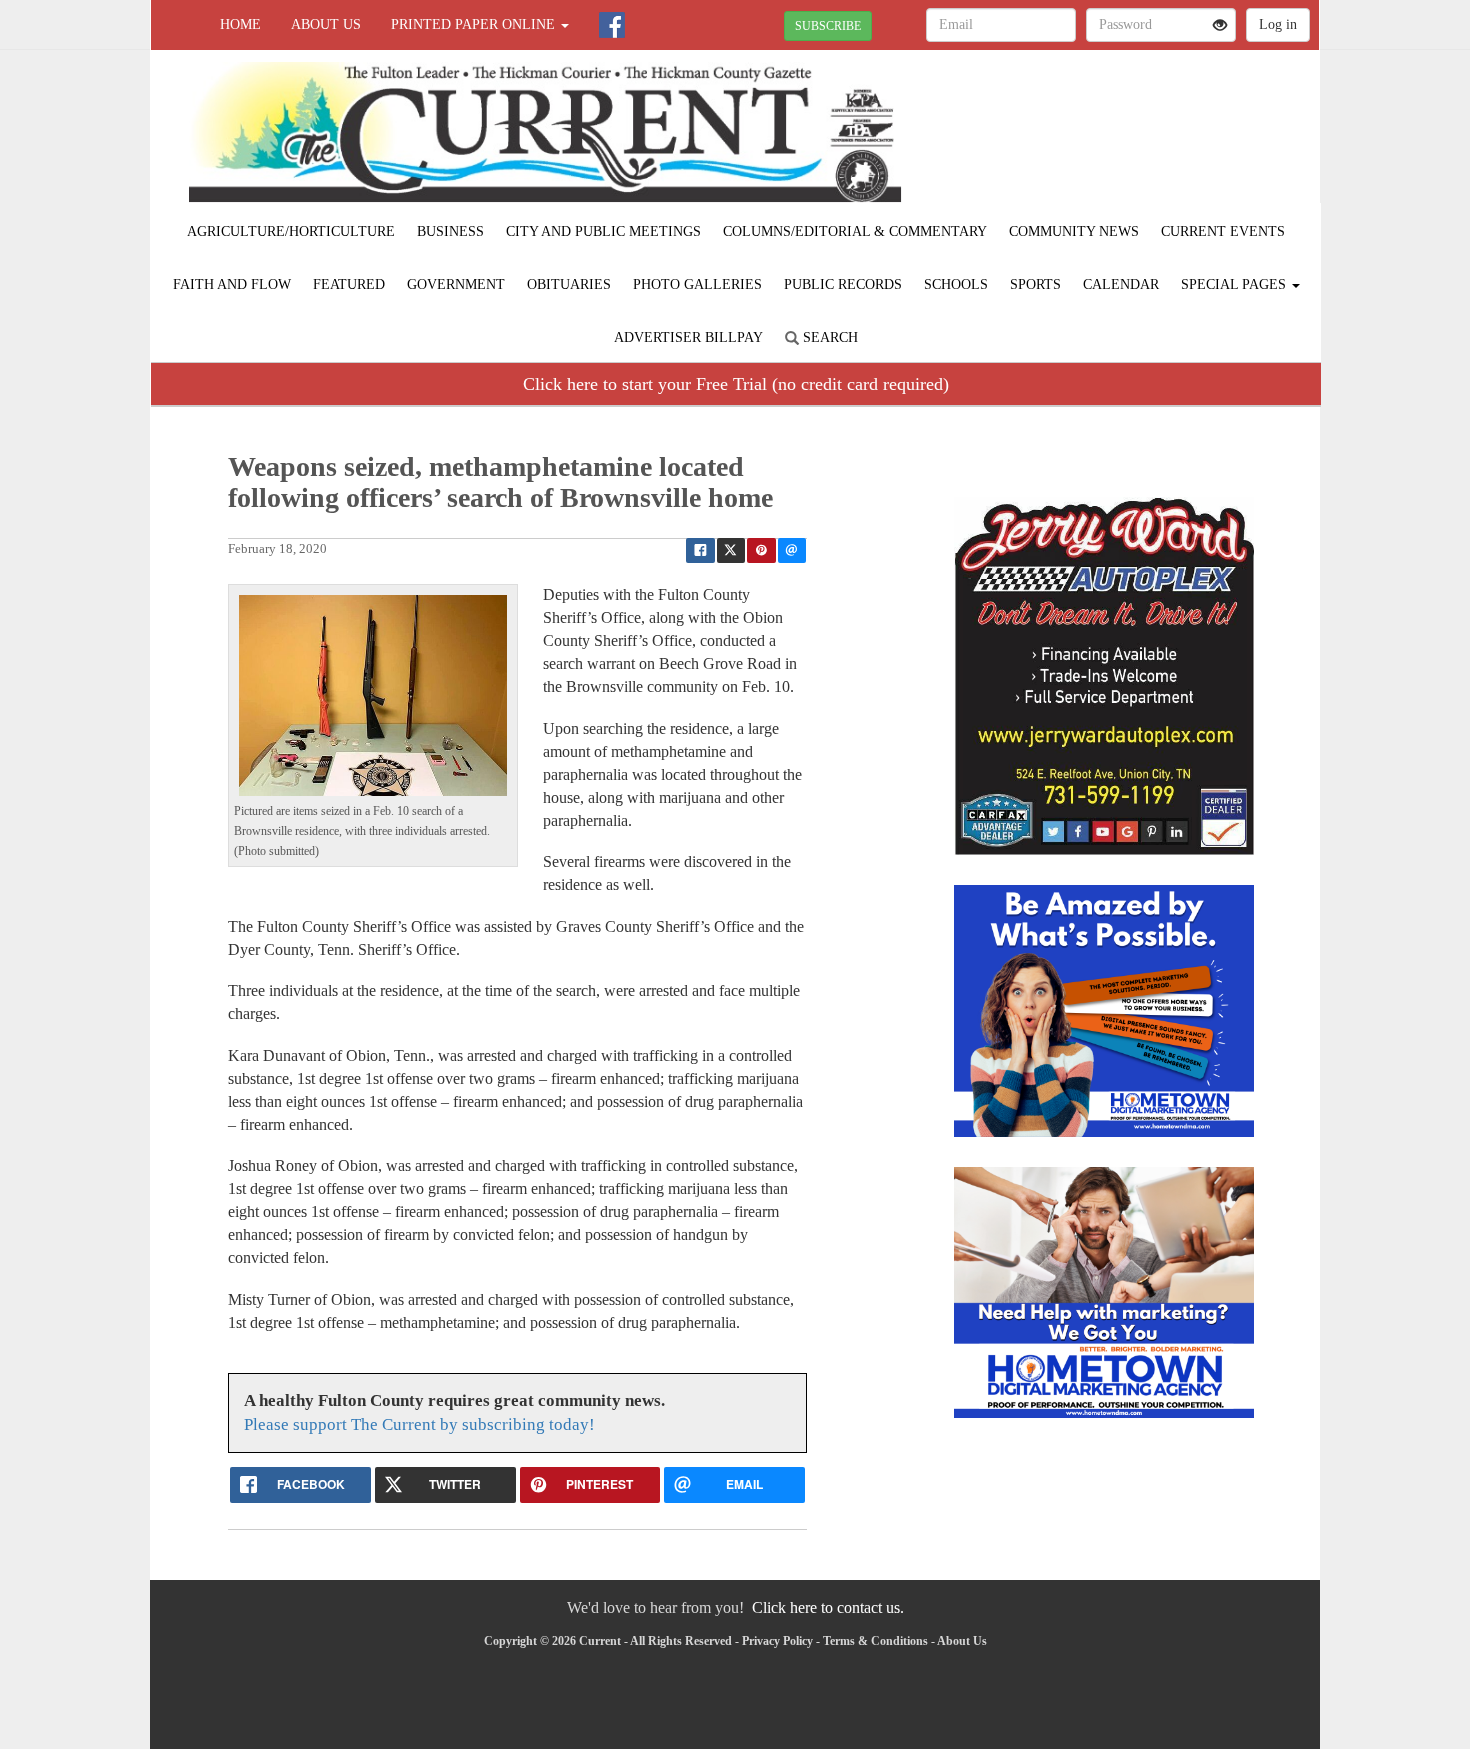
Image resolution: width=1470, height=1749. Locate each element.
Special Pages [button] (1235, 284)
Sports (1035, 284)
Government (456, 284)
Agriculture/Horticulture (291, 231)
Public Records (843, 284)
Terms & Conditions (875, 1641)
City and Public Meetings (603, 231)
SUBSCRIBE (828, 26)
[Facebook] (612, 25)
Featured (349, 284)
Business (450, 231)
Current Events (1223, 231)
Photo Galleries (697, 284)
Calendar (1121, 284)
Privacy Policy (777, 1641)
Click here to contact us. (828, 1607)
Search (828, 337)
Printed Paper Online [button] (475, 24)
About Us (326, 24)
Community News (1074, 231)
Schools (956, 284)
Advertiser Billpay (688, 337)
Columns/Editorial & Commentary (855, 231)
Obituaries (569, 284)
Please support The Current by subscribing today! (419, 1424)
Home (240, 24)
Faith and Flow (232, 284)
